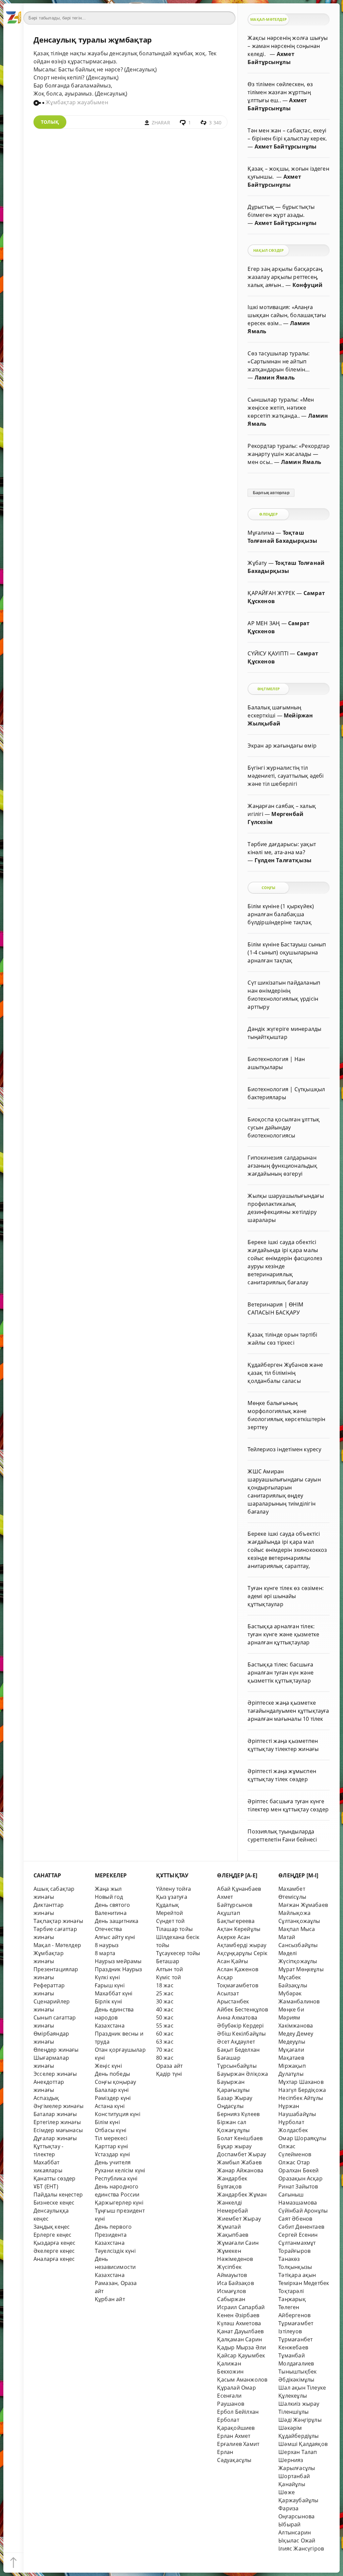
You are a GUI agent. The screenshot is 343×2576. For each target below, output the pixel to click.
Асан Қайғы (232, 1961)
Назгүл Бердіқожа (302, 2090)
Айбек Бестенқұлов (243, 2009)
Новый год (109, 1897)
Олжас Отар (294, 2162)
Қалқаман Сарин (239, 2339)
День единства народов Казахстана (114, 2017)
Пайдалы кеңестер (58, 2194)
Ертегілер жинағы (57, 2122)
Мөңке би (291, 2009)
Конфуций (308, 285)
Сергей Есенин (298, 2235)
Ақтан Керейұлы (239, 1929)
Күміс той (169, 1977)
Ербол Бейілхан (238, 2412)
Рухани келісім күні (120, 2170)
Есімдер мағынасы (58, 2130)
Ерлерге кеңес (53, 2235)
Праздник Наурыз (119, 1969)
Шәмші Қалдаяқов (303, 2444)
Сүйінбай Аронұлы (303, 2211)
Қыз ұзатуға (172, 1897)
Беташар (168, 1961)
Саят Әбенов (295, 2219)
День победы (112, 2074)
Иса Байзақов (235, 2283)
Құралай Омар (236, 2388)
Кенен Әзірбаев (238, 2315)
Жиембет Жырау (239, 2219)
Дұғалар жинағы (55, 2138)
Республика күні (116, 2178)
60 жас (165, 2034)
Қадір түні (169, 2074)
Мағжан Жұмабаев (303, 1905)
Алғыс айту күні (115, 1937)
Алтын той (170, 1969)
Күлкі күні (107, 1977)
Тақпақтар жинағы (58, 1921)
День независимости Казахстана (115, 2267)
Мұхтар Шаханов (301, 2082)
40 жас (165, 2009)
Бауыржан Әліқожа (243, 2074)
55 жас (165, 2026)
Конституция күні (118, 2114)
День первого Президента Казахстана (113, 2235)
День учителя (113, 2162)
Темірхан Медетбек (304, 2283)
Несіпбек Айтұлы (301, 2098)
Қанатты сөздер (55, 2178)
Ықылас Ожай (297, 2540)
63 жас (165, 2042)
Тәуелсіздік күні (115, 2251)
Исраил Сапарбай (241, 2307)
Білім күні (107, 2122)
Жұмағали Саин (238, 2243)
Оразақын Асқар (300, 2178)
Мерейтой (170, 1913)
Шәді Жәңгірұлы (300, 2420)
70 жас (165, 2050)
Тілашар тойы (174, 1929)
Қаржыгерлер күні (119, 2203)
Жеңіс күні (108, 2066)
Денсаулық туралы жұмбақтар (93, 40)
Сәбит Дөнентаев (301, 2227)
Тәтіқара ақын (297, 2275)
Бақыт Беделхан (238, 2050)
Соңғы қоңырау (116, 2082)
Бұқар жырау (234, 2146)
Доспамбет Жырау (242, 2154)
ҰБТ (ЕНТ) (46, 2186)
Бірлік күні (108, 2001)
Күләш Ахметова (239, 2323)
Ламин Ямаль (275, 377)
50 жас (165, 2017)
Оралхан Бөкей (299, 2170)
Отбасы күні (111, 2130)
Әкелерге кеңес (54, 2251)
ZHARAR (161, 123)
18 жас (165, 1985)
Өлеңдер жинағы (56, 2050)
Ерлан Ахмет (234, 2436)
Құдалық (167, 1905)
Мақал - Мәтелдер (57, 1945)
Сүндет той (170, 1921)
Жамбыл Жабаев (239, 2162)
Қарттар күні (111, 2146)
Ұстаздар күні (113, 2154)
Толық (50, 122)
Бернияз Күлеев (238, 2114)
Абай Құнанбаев (239, 1889)
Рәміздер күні (113, 2098)
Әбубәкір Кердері (240, 2026)
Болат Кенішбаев (240, 2138)
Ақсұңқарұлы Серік (242, 1953)
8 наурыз (107, 1945)
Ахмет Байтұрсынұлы (286, 147)
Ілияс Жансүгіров (301, 2549)
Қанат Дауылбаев (240, 2331)
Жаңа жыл (108, 1889)
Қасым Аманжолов (242, 2380)
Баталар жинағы (55, 2114)
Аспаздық (46, 2098)
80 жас (165, 2058)
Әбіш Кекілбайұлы (241, 2034)
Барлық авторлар (271, 493)
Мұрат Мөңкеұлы (301, 1969)
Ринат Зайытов (298, 2186)
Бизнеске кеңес (54, 2203)
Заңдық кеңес (52, 2227)
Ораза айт (169, 2066)
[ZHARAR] (13, 13)
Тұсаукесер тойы (178, 1953)
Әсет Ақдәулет (236, 2042)
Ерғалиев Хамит (238, 2444)
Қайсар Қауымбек (241, 2355)
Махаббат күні (114, 1993)
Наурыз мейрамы (118, 1961)
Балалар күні (112, 2090)
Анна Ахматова (237, 2017)
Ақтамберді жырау (242, 1945)
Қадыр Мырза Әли (242, 2347)
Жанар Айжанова (240, 2170)
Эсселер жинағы (55, 2074)
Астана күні (110, 2106)
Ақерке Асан (233, 1937)
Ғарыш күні (110, 1985)
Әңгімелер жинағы (58, 2106)
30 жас (165, 2001)
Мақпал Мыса (297, 1929)
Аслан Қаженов (238, 1969)
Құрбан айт (110, 2299)
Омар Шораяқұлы (302, 2138)
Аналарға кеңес (54, 2259)
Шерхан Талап (298, 2452)
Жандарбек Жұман (242, 2194)
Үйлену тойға (174, 1889)
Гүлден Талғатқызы (283, 860)
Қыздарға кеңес (55, 2243)
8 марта (105, 1953)
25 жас (165, 1993)
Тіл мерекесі (111, 2138)
